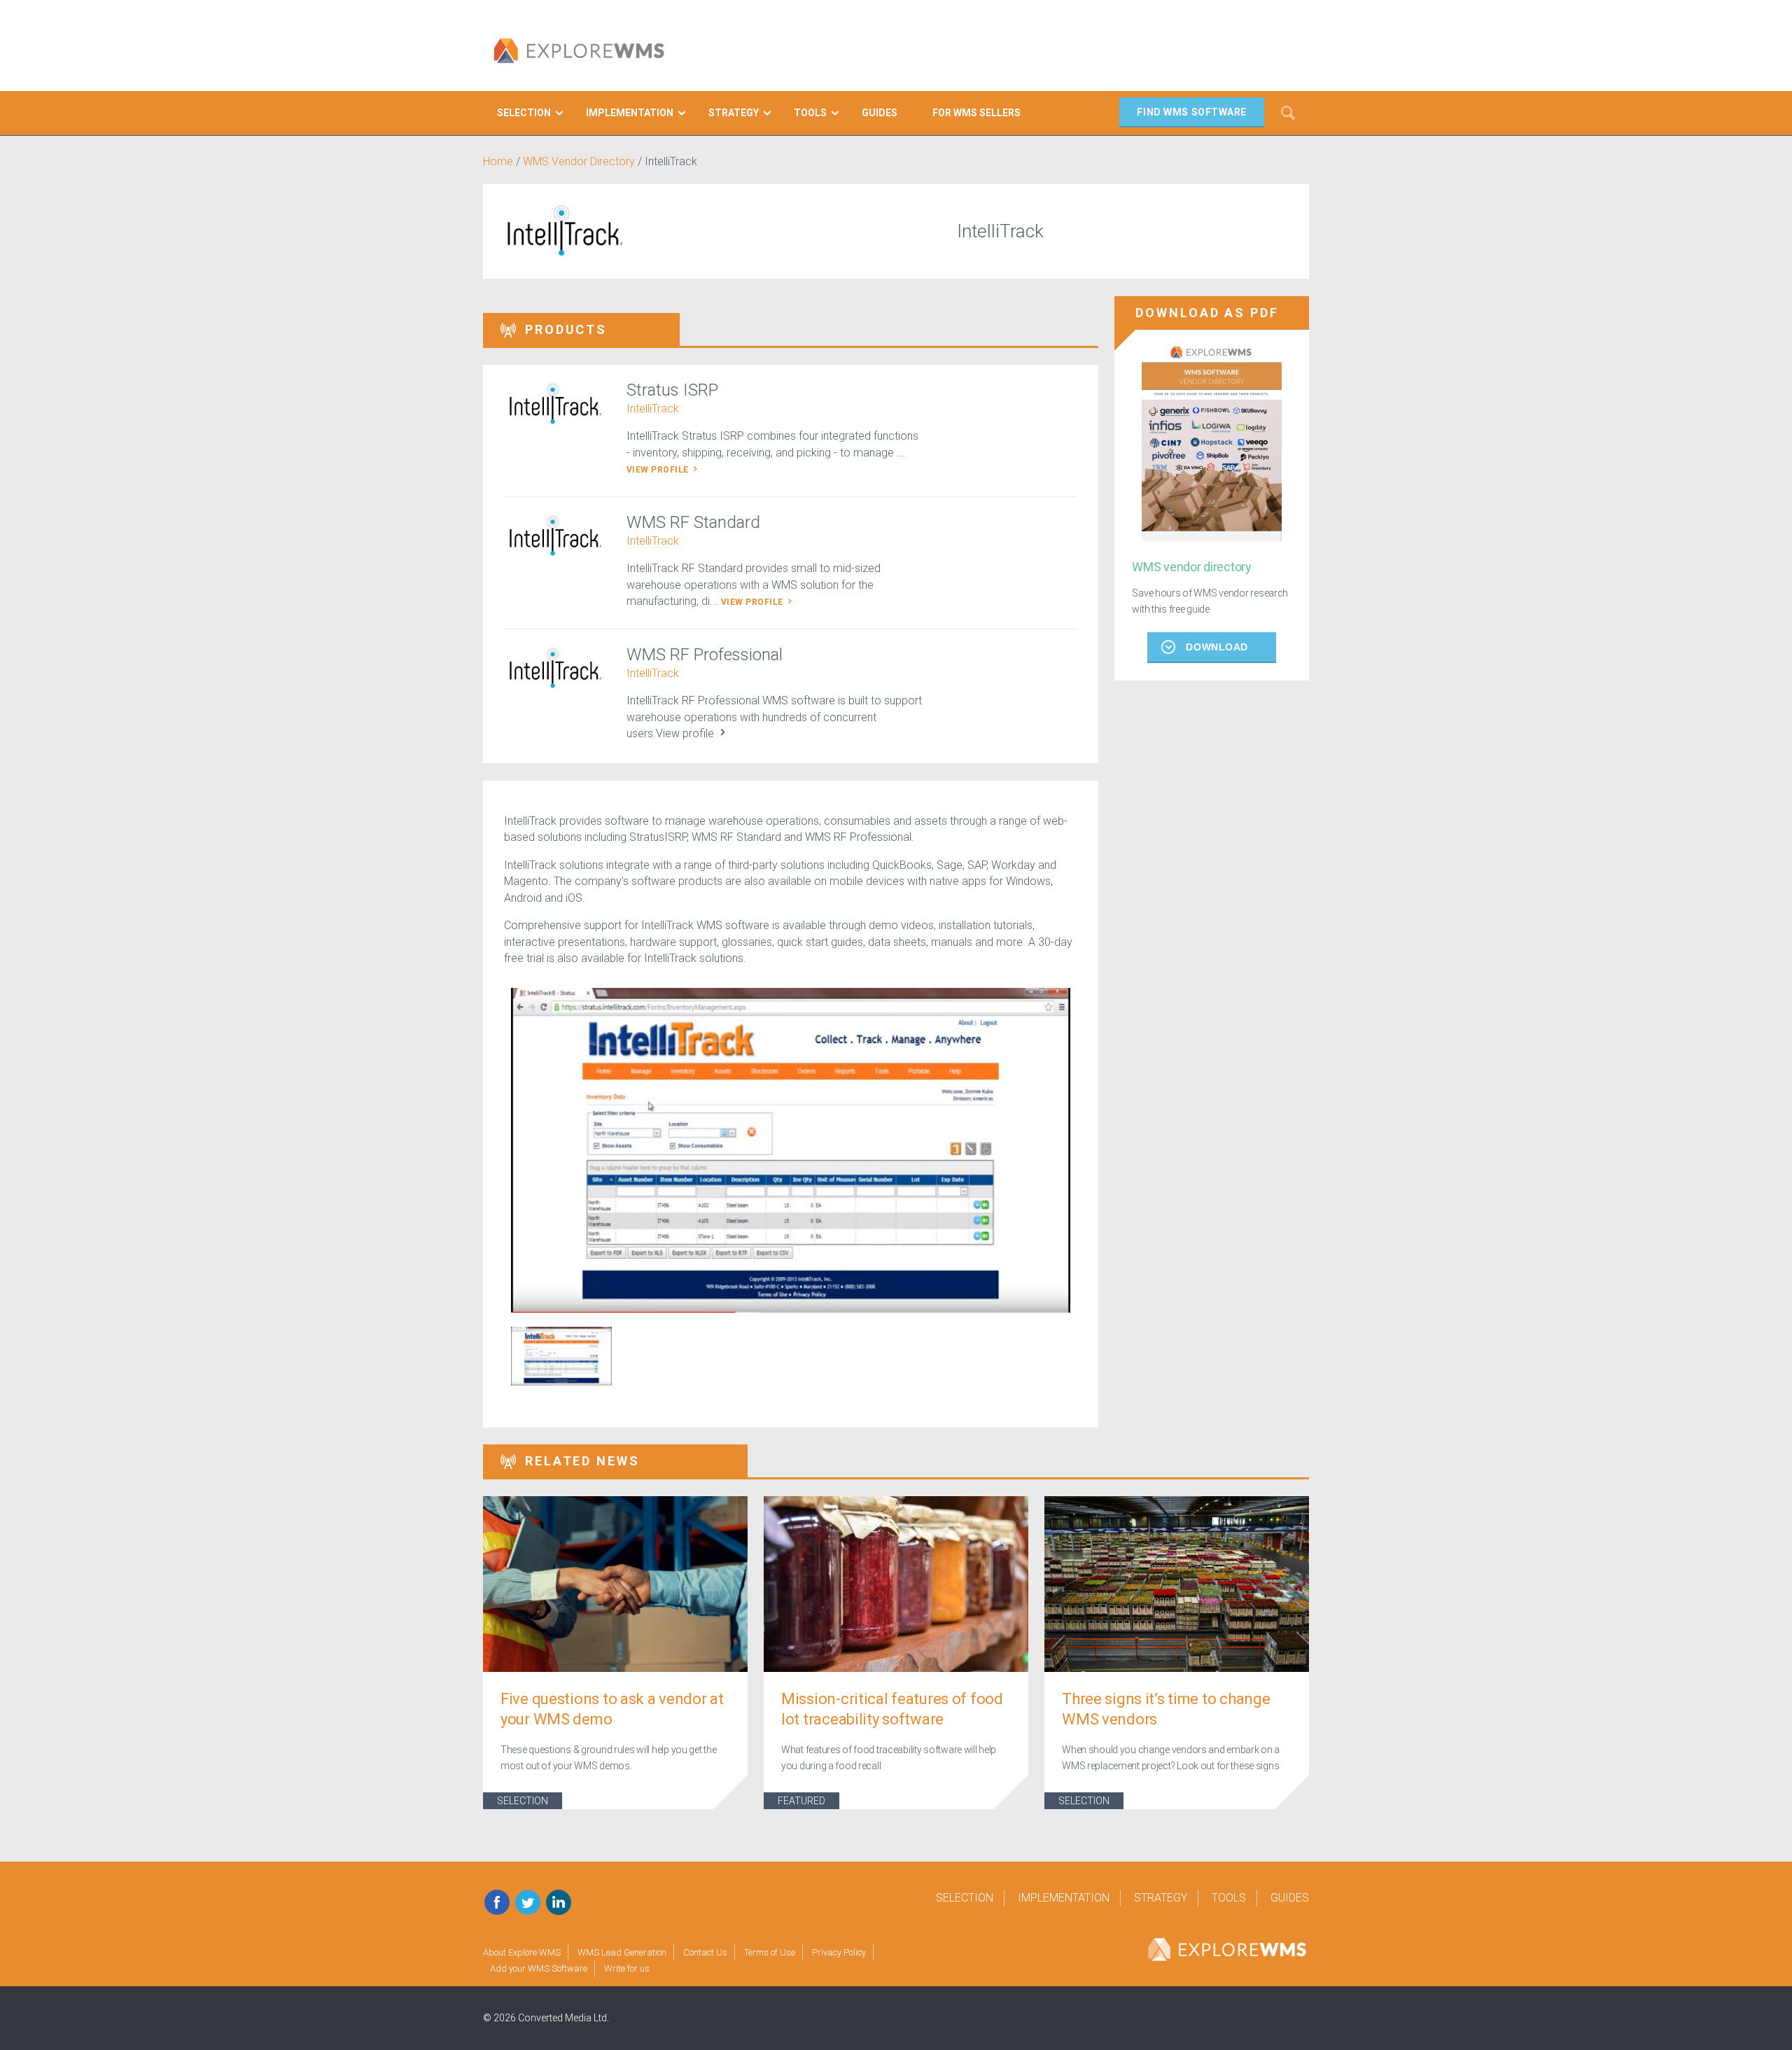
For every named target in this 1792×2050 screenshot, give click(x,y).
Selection (523, 1801)
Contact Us (705, 1952)
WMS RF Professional (705, 655)
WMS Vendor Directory (579, 161)
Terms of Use (770, 1952)
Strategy (1161, 1898)
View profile (659, 470)
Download (1217, 647)
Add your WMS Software (539, 1968)
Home (498, 161)
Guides (1290, 1898)
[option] (791, 1151)
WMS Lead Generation (622, 1952)
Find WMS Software (1192, 112)
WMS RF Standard (693, 522)
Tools (1229, 1898)
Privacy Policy (839, 1952)
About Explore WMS (522, 1952)
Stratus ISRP (672, 390)
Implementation (1064, 1898)
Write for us (627, 1968)
